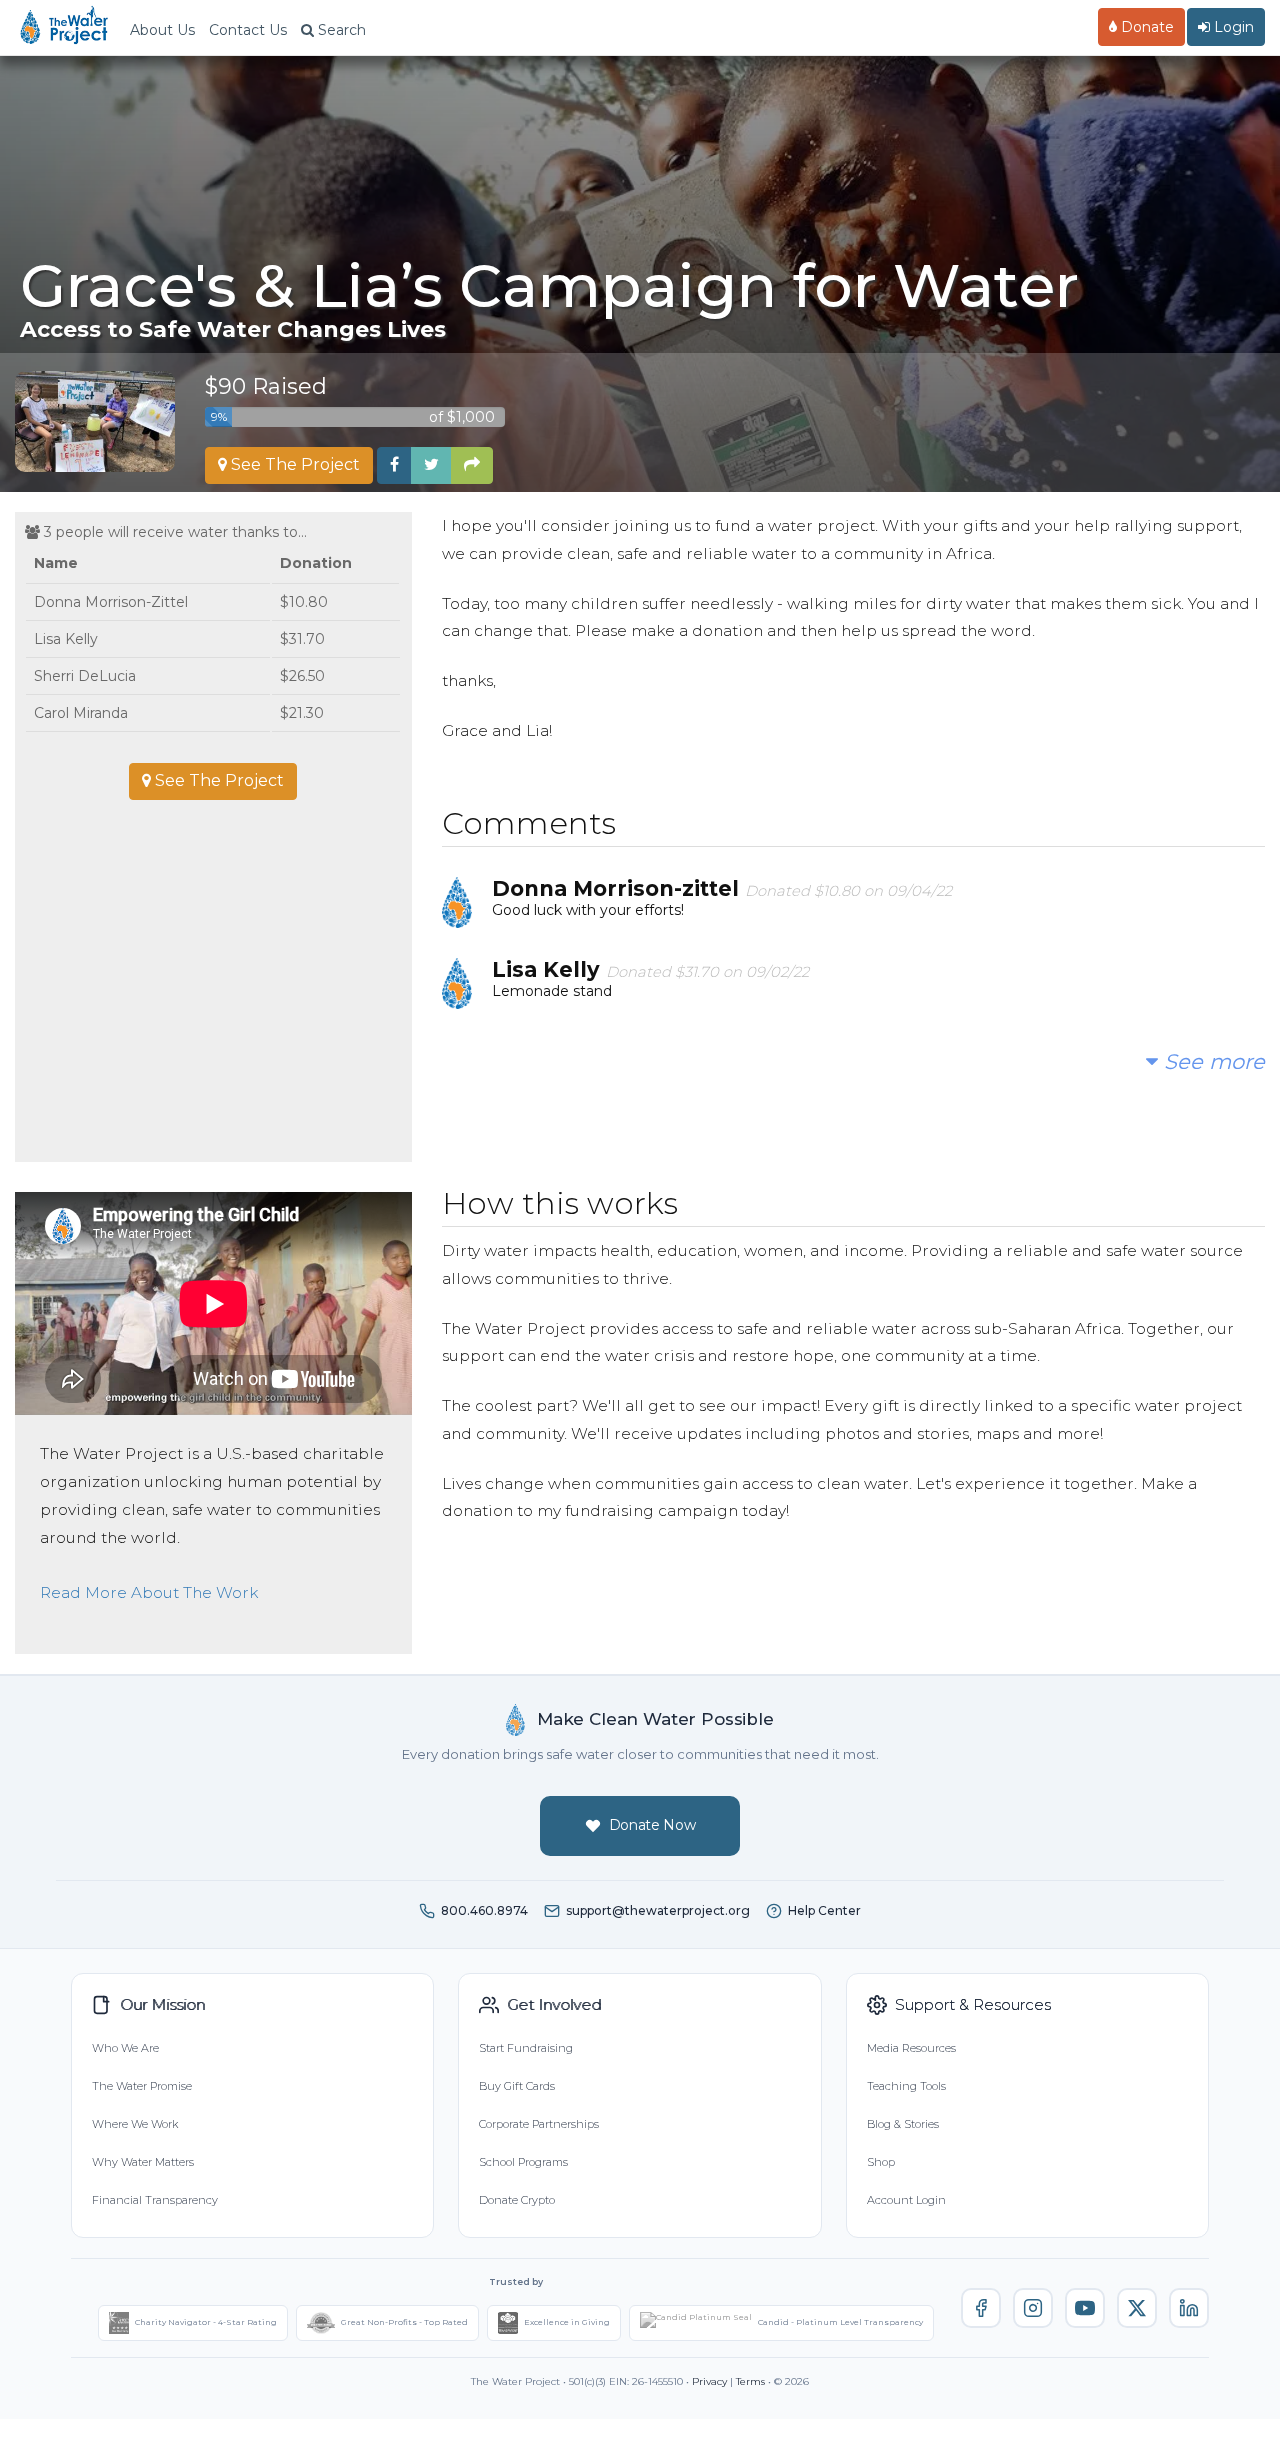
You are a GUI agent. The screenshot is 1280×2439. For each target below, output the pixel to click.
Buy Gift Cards (517, 2086)
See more (1211, 1061)
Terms (750, 2381)
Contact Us (248, 30)
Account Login (906, 2200)
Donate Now (652, 1825)
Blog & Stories (903, 2124)
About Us (162, 30)
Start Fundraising (526, 2048)
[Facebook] (981, 2308)
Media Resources (911, 2048)
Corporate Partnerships (539, 2124)
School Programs (523, 2162)
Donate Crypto (517, 2200)
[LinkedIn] (1189, 2308)
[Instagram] (1033, 2308)
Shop (881, 2162)
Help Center (824, 1910)
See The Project (293, 464)
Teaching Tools (906, 2086)
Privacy (709, 2381)
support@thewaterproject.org (658, 1910)
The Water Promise (142, 2086)
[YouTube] (1085, 2308)
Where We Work (135, 2124)
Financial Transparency (155, 2200)
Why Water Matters (143, 2162)
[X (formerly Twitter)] (1137, 2308)
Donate (1145, 27)
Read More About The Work (149, 1592)
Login (1232, 27)
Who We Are (125, 2048)
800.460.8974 (484, 1910)
